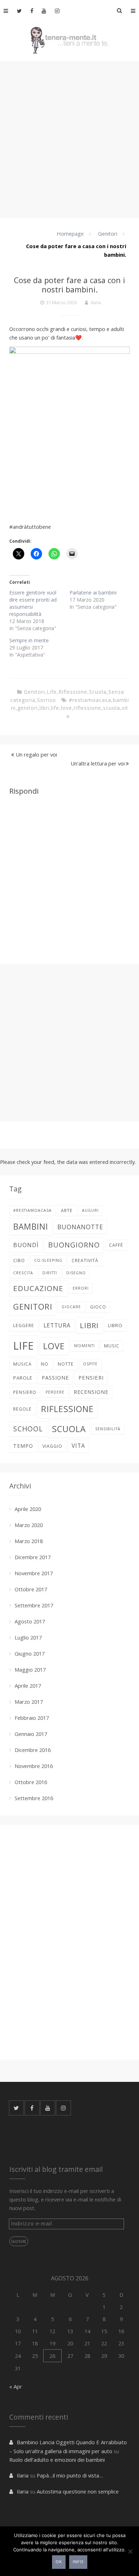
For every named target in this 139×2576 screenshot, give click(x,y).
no (45, 1364)
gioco (98, 1307)
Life (52, 692)
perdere (55, 1392)
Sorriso (47, 700)
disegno (76, 1273)
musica (22, 1364)
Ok (59, 2562)
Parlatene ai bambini (93, 592)
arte (67, 1211)
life (55, 708)
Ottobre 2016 (31, 1782)
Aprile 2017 (28, 1686)
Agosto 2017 (30, 1621)
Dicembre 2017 (33, 1557)
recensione (91, 1392)
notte (66, 1364)
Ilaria (96, 302)
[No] (130, 2551)
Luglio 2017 (28, 1637)
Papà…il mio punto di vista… (70, 2475)
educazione (38, 1288)
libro (115, 1325)
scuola (112, 708)
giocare (71, 1307)
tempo (23, 1446)
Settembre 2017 (34, 1605)
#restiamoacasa (90, 700)
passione (55, 1377)
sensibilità (108, 1429)
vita (78, 1446)
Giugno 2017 (30, 1653)
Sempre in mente (29, 640)
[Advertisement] (69, 139)
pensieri (91, 1377)
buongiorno (74, 1245)
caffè (116, 1245)
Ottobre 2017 (31, 1589)
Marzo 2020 (29, 1525)
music (112, 1346)
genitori (28, 708)
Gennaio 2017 (31, 1734)
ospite (90, 1364)
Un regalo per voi (36, 754)
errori (81, 1288)
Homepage (70, 234)
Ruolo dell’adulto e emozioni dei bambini (58, 2460)
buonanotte (80, 1227)
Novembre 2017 (34, 1573)
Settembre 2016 (34, 1798)
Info (78, 2562)
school (28, 1429)
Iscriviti (19, 2241)
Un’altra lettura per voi (98, 763)
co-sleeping (48, 1260)
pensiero (25, 1392)
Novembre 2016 (34, 1766)
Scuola (98, 692)
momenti (84, 1346)
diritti (50, 1273)
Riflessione (73, 692)
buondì (26, 1245)
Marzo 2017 (29, 1702)
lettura (57, 1325)
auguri (90, 1210)
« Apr (16, 2386)
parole (23, 1378)
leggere (24, 1325)
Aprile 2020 (28, 1509)
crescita (23, 1273)
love (66, 708)
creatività (85, 1261)
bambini (31, 1227)
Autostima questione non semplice (78, 2491)
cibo (19, 1261)
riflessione (87, 708)
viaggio (52, 1446)
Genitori (108, 234)
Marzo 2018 (29, 1541)
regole (22, 1409)
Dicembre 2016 (33, 1750)
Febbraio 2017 (32, 1718)
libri (44, 708)
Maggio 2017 (30, 1669)
